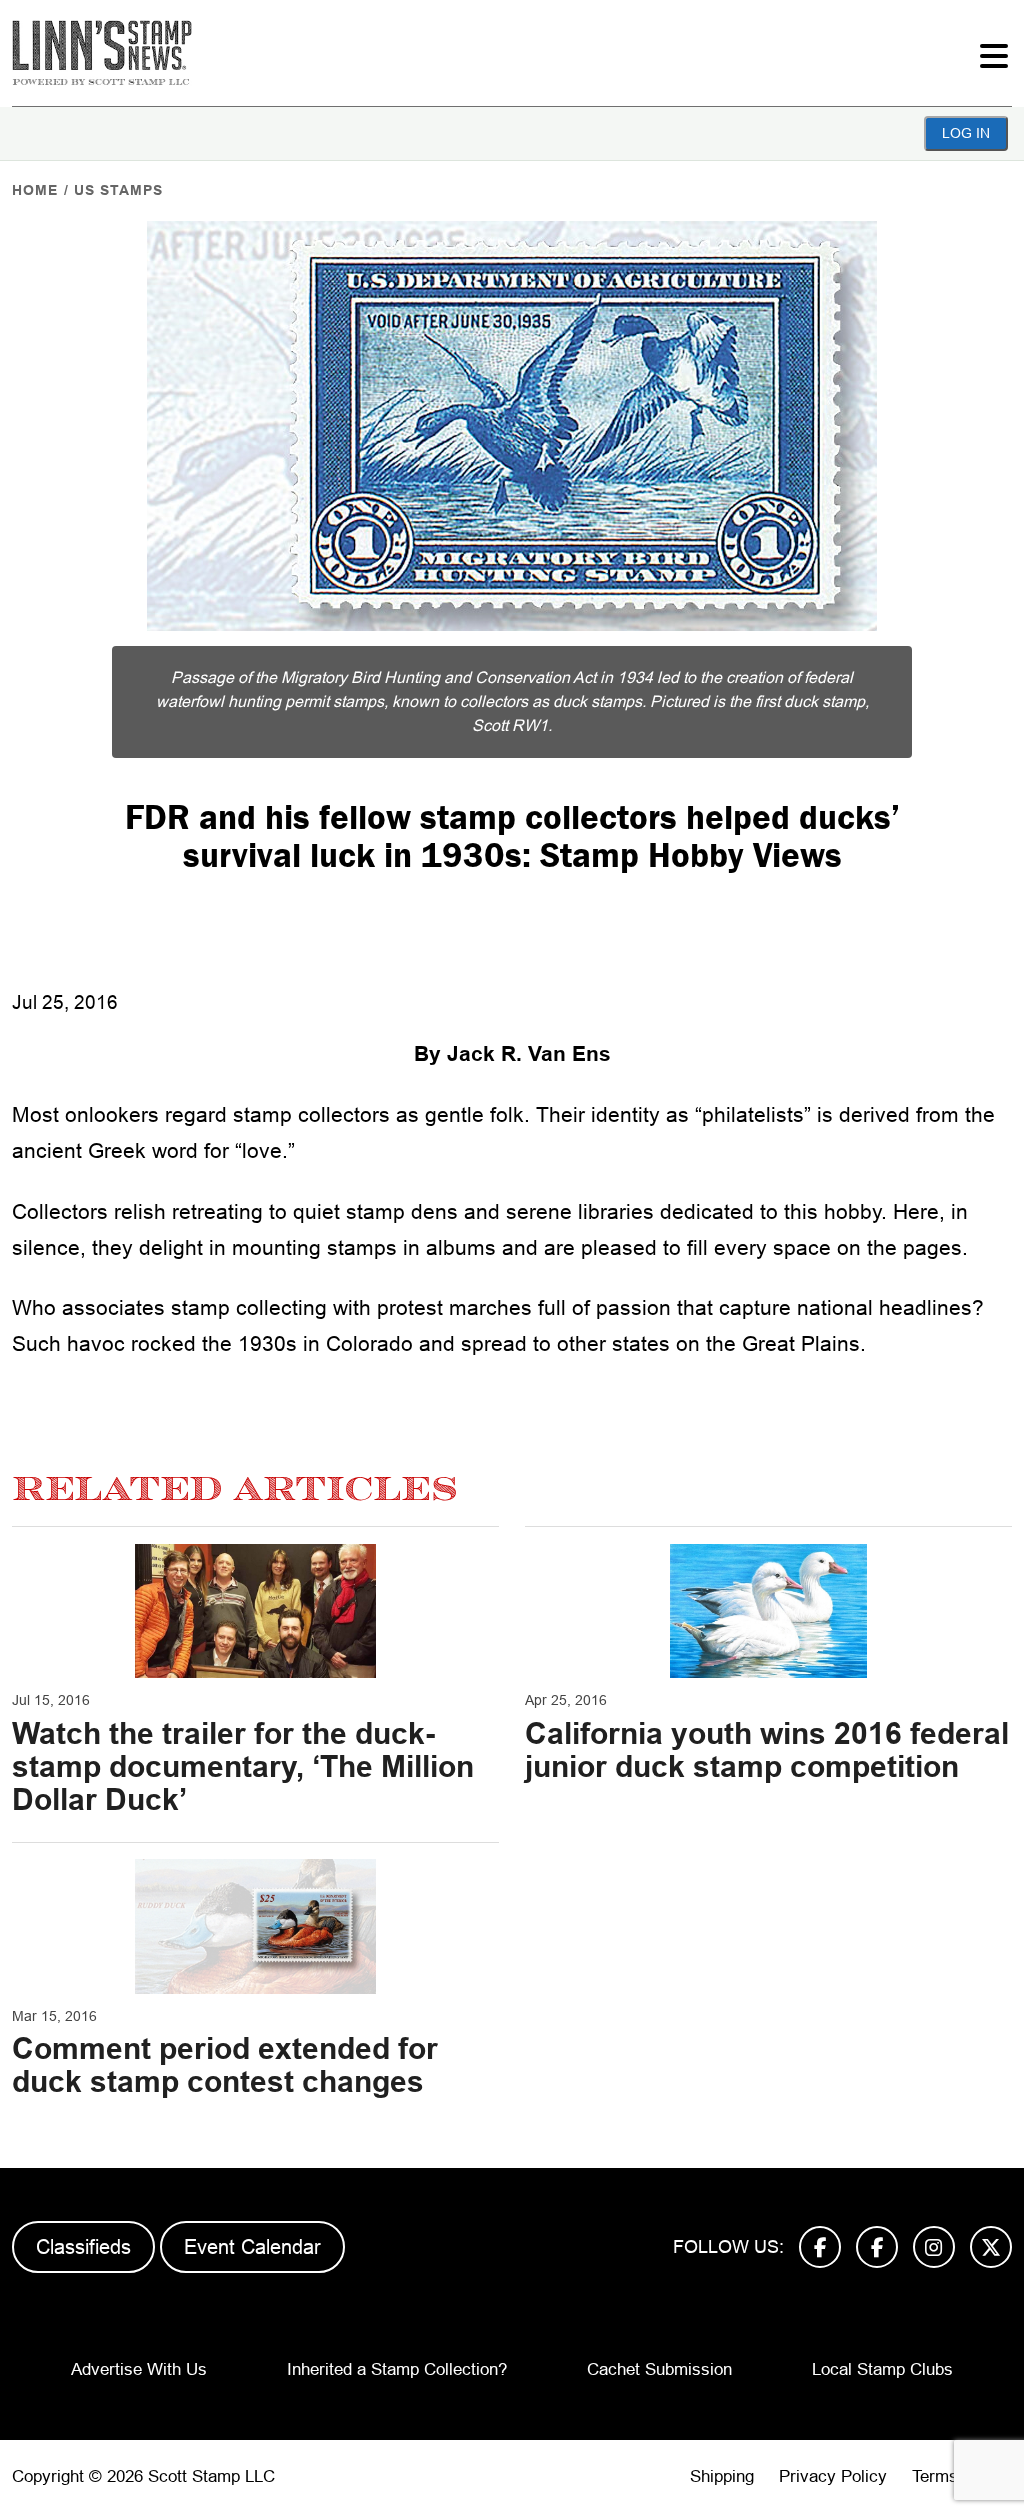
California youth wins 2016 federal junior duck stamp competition (767, 1750)
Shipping (722, 2476)
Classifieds (83, 2247)
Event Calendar (252, 2247)
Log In (966, 133)
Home (35, 190)
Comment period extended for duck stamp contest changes (225, 2065)
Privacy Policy (833, 2476)
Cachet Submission (659, 2369)
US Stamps (118, 190)
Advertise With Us (139, 2369)
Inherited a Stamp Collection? (397, 2369)
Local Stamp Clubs (882, 2369)
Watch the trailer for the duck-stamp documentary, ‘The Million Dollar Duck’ (243, 1766)
